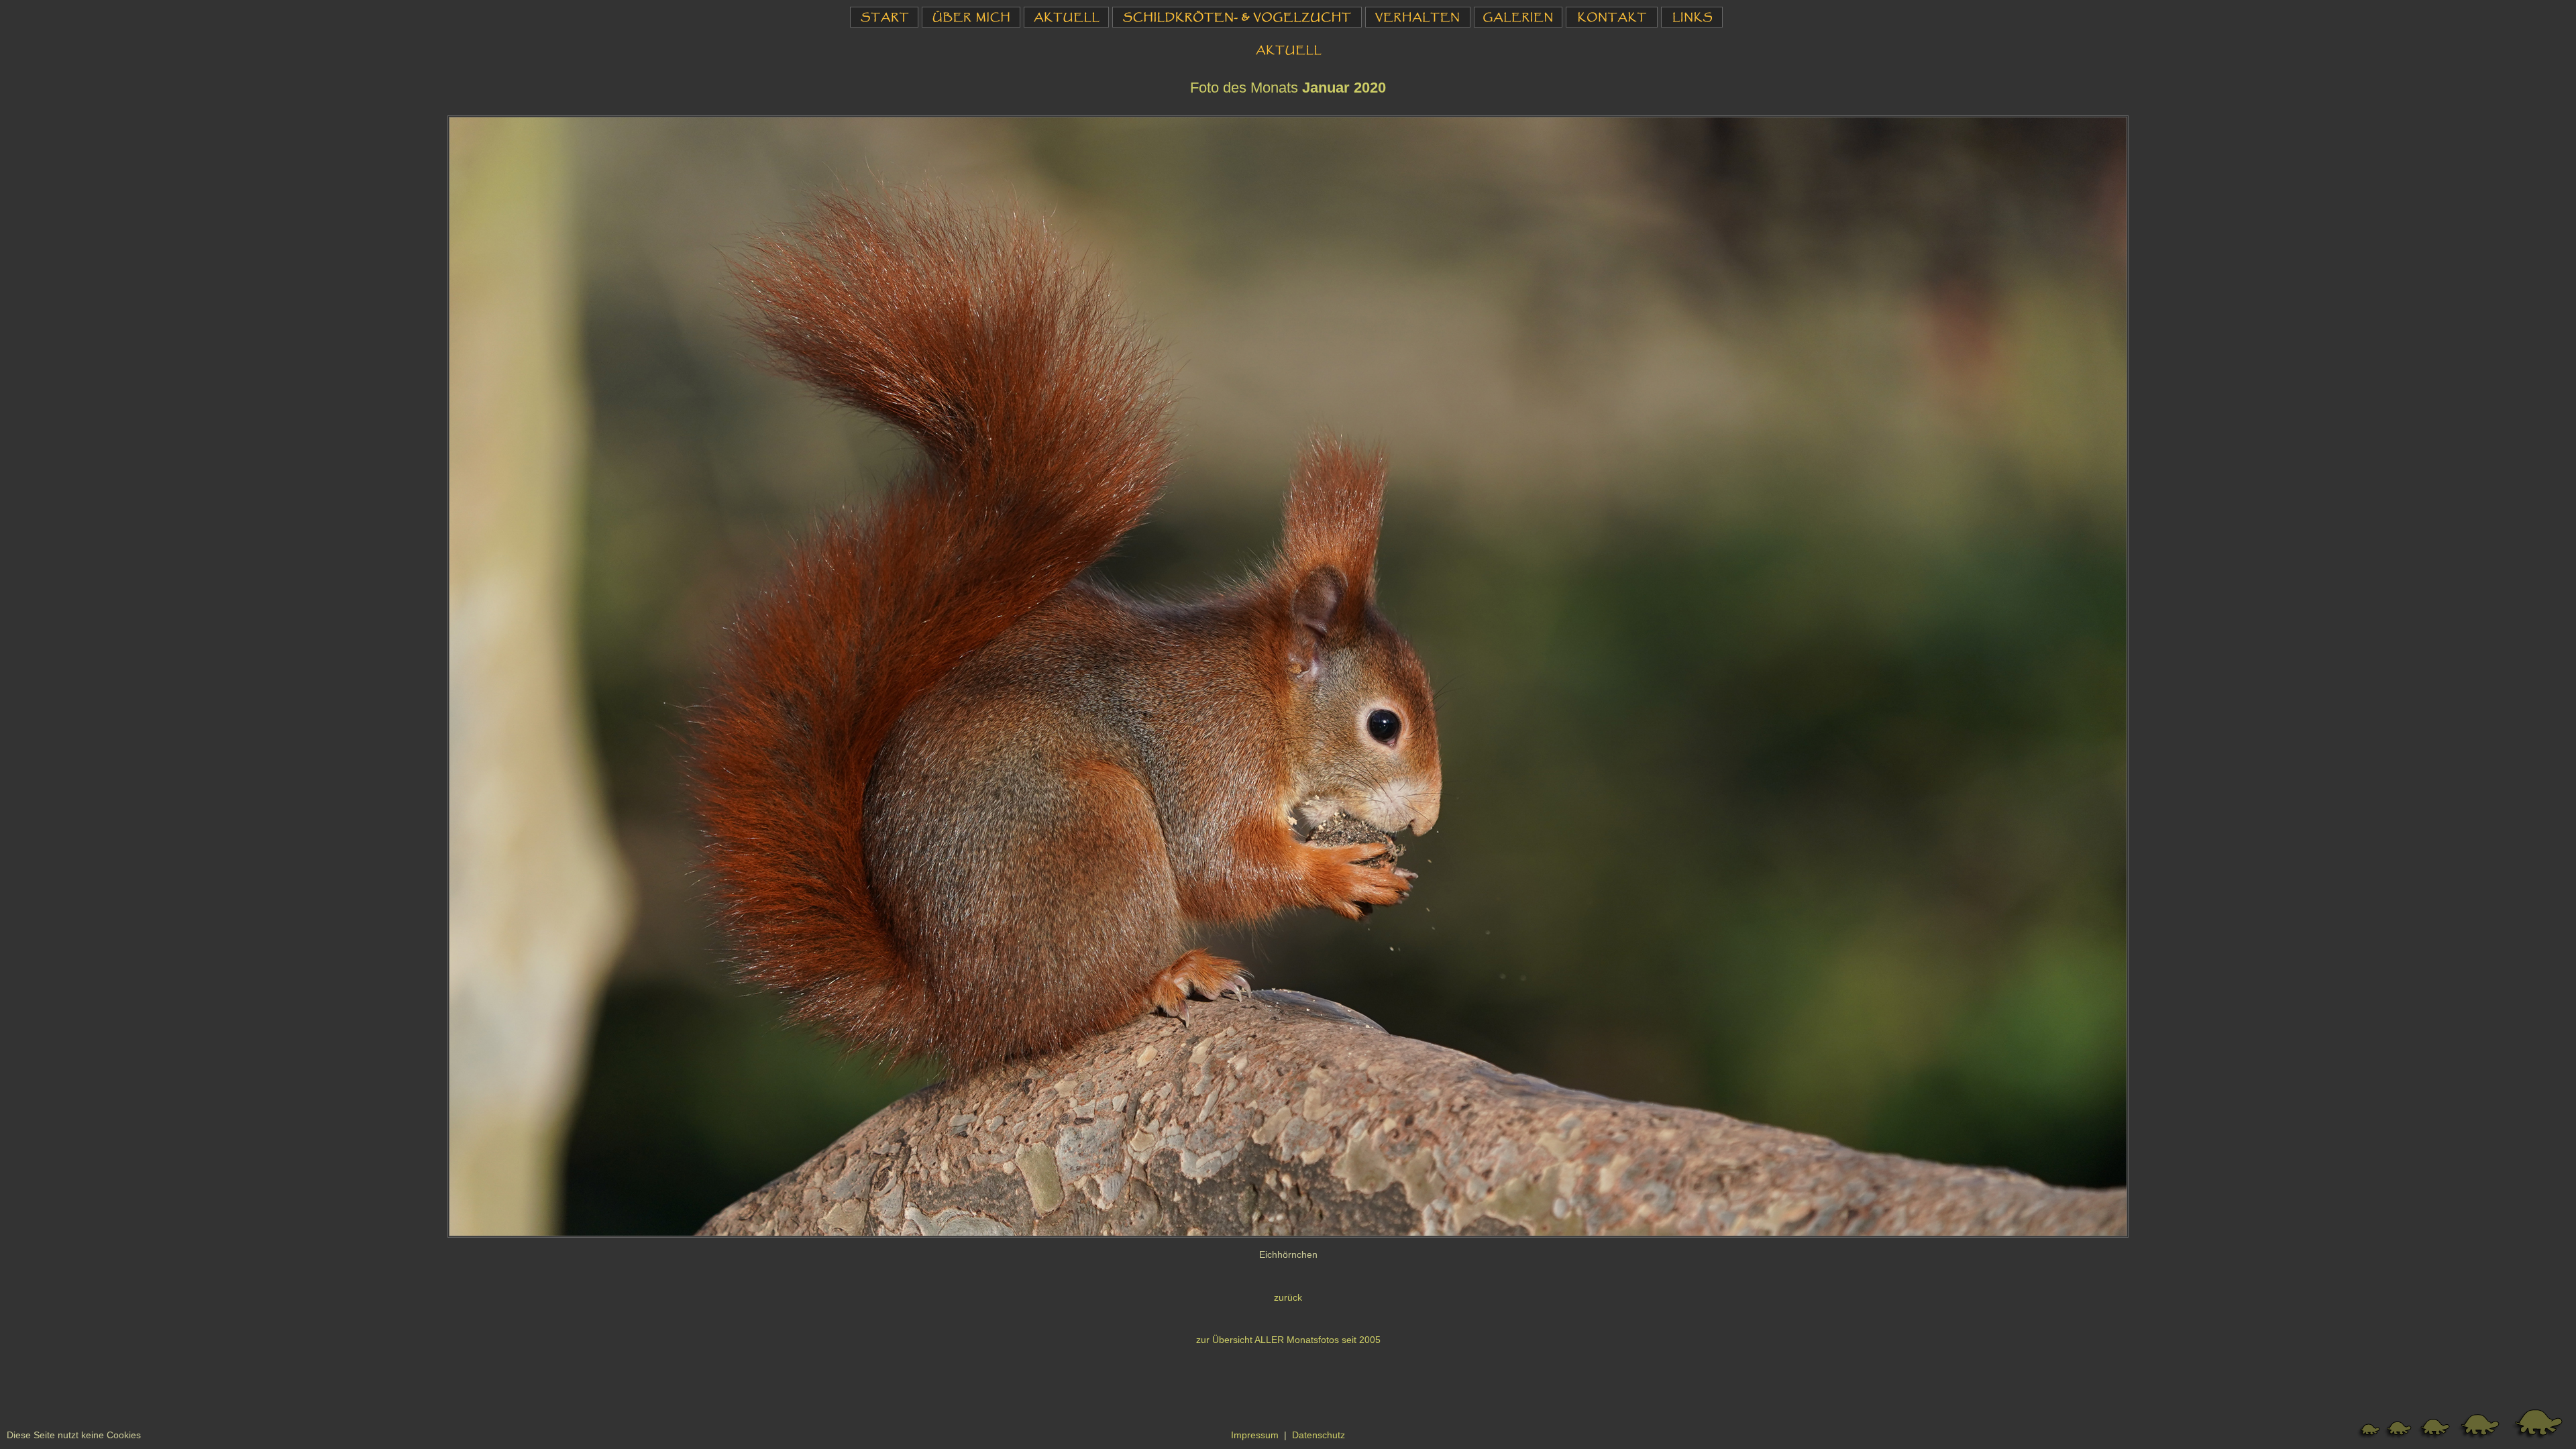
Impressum (1255, 1435)
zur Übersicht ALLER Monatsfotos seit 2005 (1288, 1340)
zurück (1288, 1298)
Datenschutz (1319, 1435)
